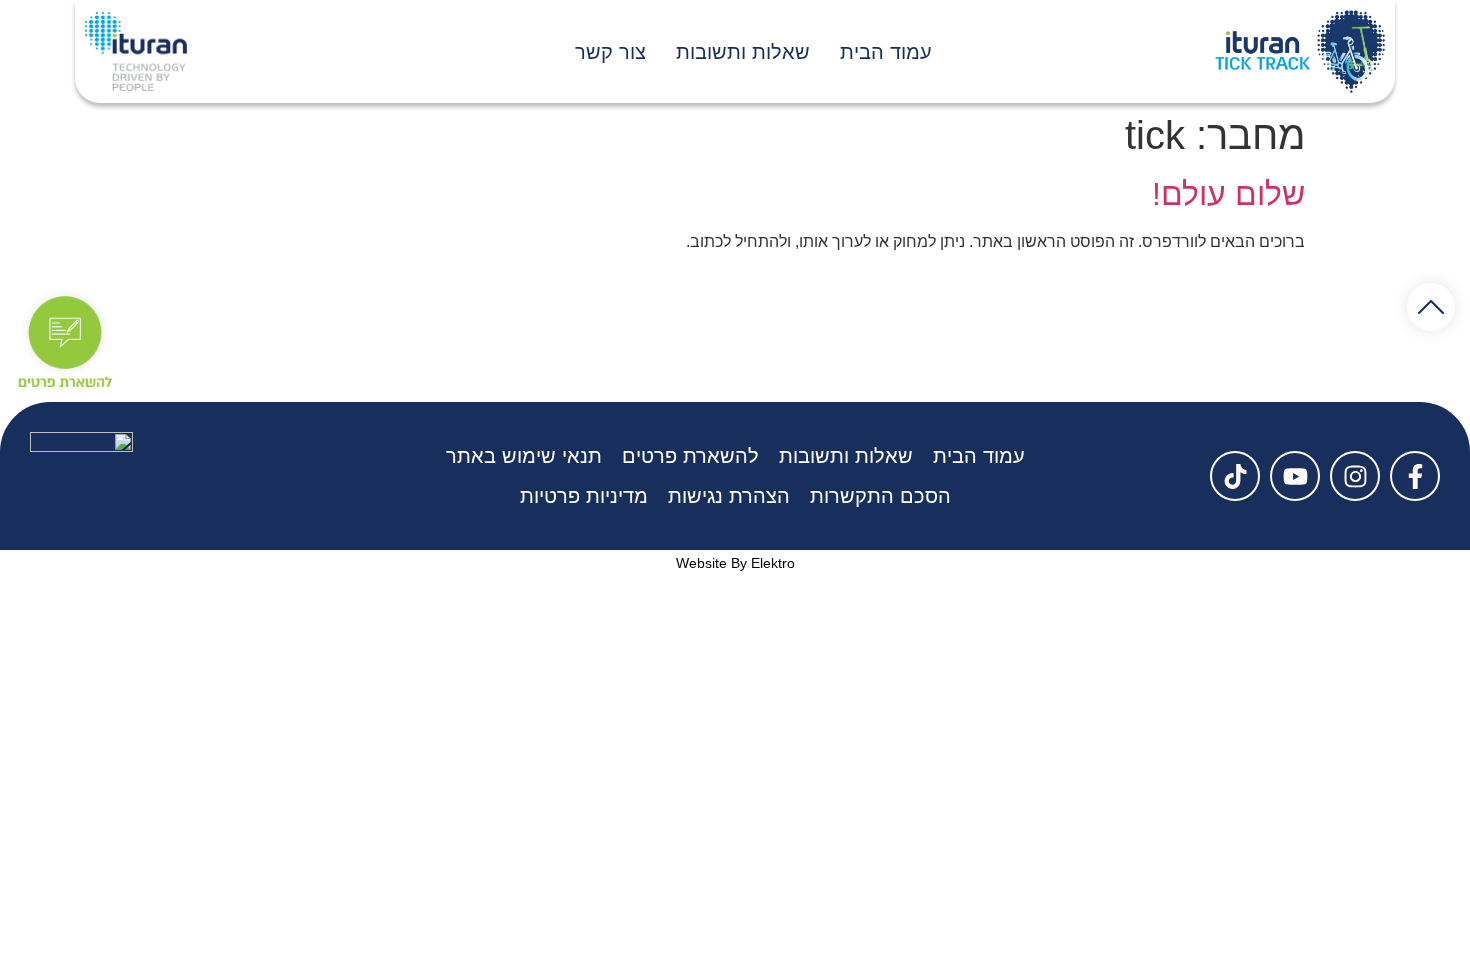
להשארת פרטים (690, 456)
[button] (1431, 307)
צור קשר (610, 52)
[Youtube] (1295, 476)
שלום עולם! (1228, 194)
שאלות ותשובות (743, 52)
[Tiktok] (1235, 476)
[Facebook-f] (1415, 476)
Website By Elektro (735, 563)
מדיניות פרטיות (584, 496)
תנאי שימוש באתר (524, 456)
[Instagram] (1355, 476)
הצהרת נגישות (729, 496)
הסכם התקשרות (880, 496)
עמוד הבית (886, 52)
